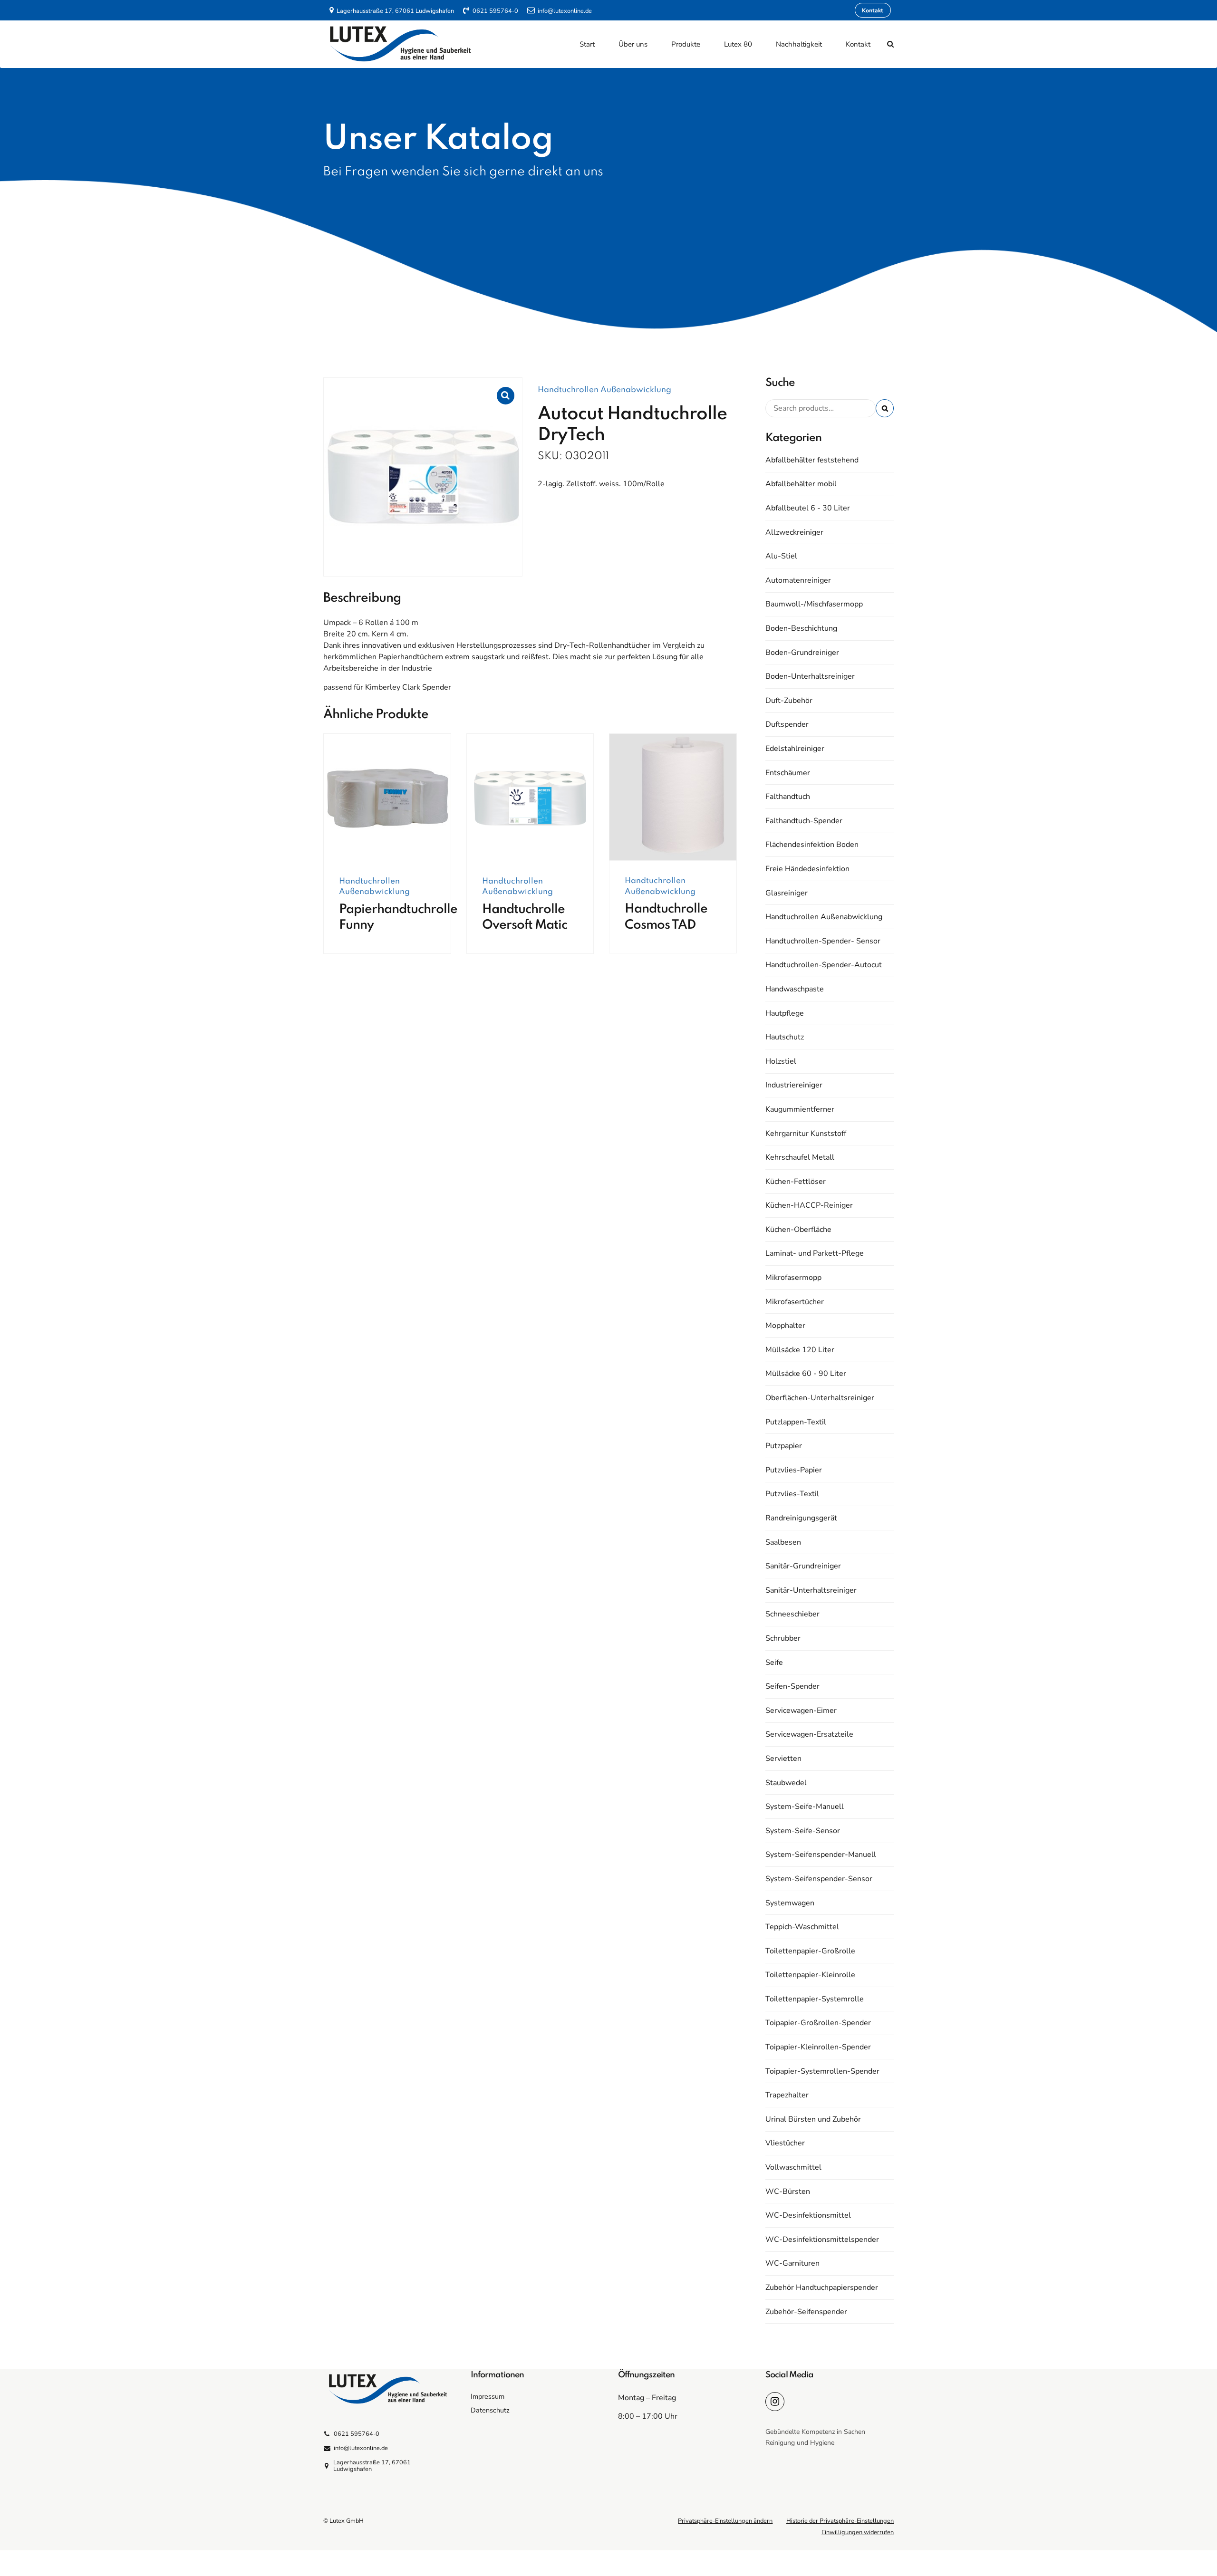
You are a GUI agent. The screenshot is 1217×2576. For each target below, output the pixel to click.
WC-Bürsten (788, 2192)
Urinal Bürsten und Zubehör (813, 2119)
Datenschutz (490, 2410)
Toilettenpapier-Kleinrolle (810, 1975)
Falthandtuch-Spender (804, 821)
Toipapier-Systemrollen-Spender (822, 2071)
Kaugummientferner (800, 1109)
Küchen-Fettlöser (796, 1182)
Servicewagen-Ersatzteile (809, 1734)
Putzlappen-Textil (796, 1422)
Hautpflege (785, 1013)
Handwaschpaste (795, 989)
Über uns (633, 44)
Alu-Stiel (781, 556)
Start (587, 44)
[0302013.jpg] (387, 798)
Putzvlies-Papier (794, 1470)
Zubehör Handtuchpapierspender (822, 2288)
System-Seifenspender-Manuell (821, 1855)
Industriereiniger (794, 1085)
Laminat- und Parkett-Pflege (815, 1253)
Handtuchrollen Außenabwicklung (604, 390)
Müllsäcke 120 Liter (800, 1350)
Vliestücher (785, 2143)
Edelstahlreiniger (795, 749)
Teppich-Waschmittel (802, 1927)
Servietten (783, 1759)
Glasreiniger (787, 893)
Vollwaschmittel (793, 2167)
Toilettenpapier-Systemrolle (815, 1999)
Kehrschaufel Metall (800, 1157)
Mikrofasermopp (793, 1278)
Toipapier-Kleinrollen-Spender (818, 2047)
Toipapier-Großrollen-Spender (818, 2023)
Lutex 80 (738, 44)
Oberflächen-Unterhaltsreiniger (820, 1398)
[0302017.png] (530, 798)
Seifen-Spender (792, 1686)
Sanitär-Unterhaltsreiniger (811, 1590)
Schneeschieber (792, 1614)
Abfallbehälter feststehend (812, 460)
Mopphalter (785, 1326)
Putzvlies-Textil (792, 1494)
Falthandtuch (788, 797)
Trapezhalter (787, 2095)
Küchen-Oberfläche (798, 1230)
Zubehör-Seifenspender (806, 2312)
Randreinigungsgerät (801, 1518)
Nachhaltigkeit (799, 44)
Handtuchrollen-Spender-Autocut (824, 965)
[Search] (890, 44)
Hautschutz (785, 1037)
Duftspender (787, 724)
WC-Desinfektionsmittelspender (822, 2240)
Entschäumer (788, 773)
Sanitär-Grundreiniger (803, 1566)
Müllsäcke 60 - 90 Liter (806, 1374)
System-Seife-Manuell (805, 1807)
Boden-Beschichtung (801, 628)
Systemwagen (790, 1903)
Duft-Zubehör (789, 701)
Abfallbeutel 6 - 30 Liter (808, 508)
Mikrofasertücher (795, 1302)
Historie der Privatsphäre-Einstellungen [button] (840, 2521)
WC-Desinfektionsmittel (808, 2215)
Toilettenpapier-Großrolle (810, 1951)
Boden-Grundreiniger (802, 653)
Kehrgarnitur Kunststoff (806, 1134)
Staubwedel (786, 1783)
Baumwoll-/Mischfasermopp (814, 604)
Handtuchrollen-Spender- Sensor (823, 941)
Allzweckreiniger (794, 532)
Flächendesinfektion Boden (812, 845)
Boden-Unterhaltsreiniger (810, 676)
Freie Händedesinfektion (807, 869)
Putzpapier (784, 1446)
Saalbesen (783, 1542)
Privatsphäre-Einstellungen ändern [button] (725, 2521)
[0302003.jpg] (673, 797)
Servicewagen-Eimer (801, 1711)
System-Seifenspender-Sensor (819, 1879)
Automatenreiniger (798, 580)
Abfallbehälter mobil (801, 484)
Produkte (686, 44)
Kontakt (858, 44)
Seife (774, 1663)
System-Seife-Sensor (803, 1831)
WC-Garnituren (792, 2263)
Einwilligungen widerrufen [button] (858, 2532)
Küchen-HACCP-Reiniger (809, 1205)
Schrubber (783, 1638)
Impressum (488, 2396)
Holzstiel (781, 1061)
